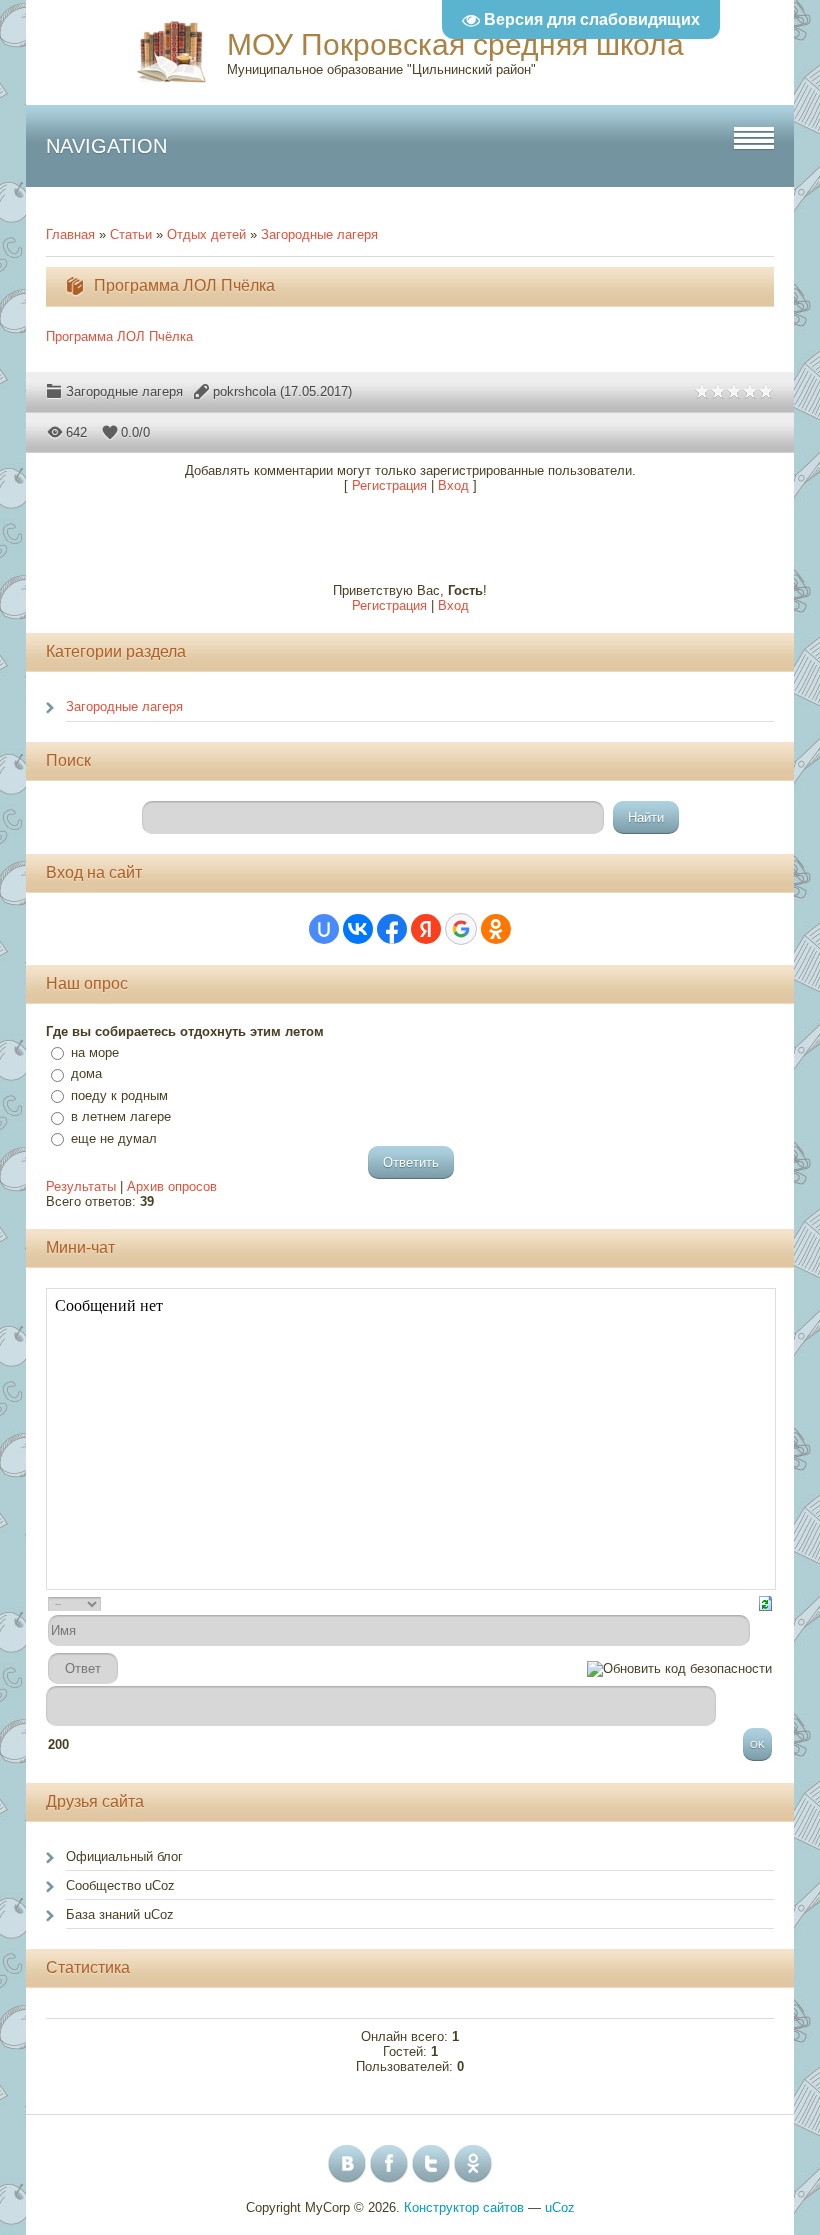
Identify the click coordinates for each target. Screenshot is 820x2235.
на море (95, 1052)
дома (86, 1073)
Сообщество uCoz (120, 1885)
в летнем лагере (121, 1116)
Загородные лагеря (319, 234)
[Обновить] (765, 1602)
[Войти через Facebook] (392, 929)
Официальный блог (124, 1856)
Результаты (81, 1186)
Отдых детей (206, 234)
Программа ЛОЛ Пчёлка (119, 336)
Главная (70, 234)
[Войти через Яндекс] (426, 929)
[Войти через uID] (324, 929)
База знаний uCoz (120, 1914)
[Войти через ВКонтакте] (358, 929)
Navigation (106, 146)
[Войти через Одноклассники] (496, 929)
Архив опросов (172, 1186)
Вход (453, 485)
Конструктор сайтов (464, 2207)
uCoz (560, 2207)
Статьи (131, 234)
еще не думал (114, 1138)
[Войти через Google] (461, 929)
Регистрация (389, 485)
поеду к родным (119, 1095)
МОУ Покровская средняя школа (455, 44)
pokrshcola (244, 391)
